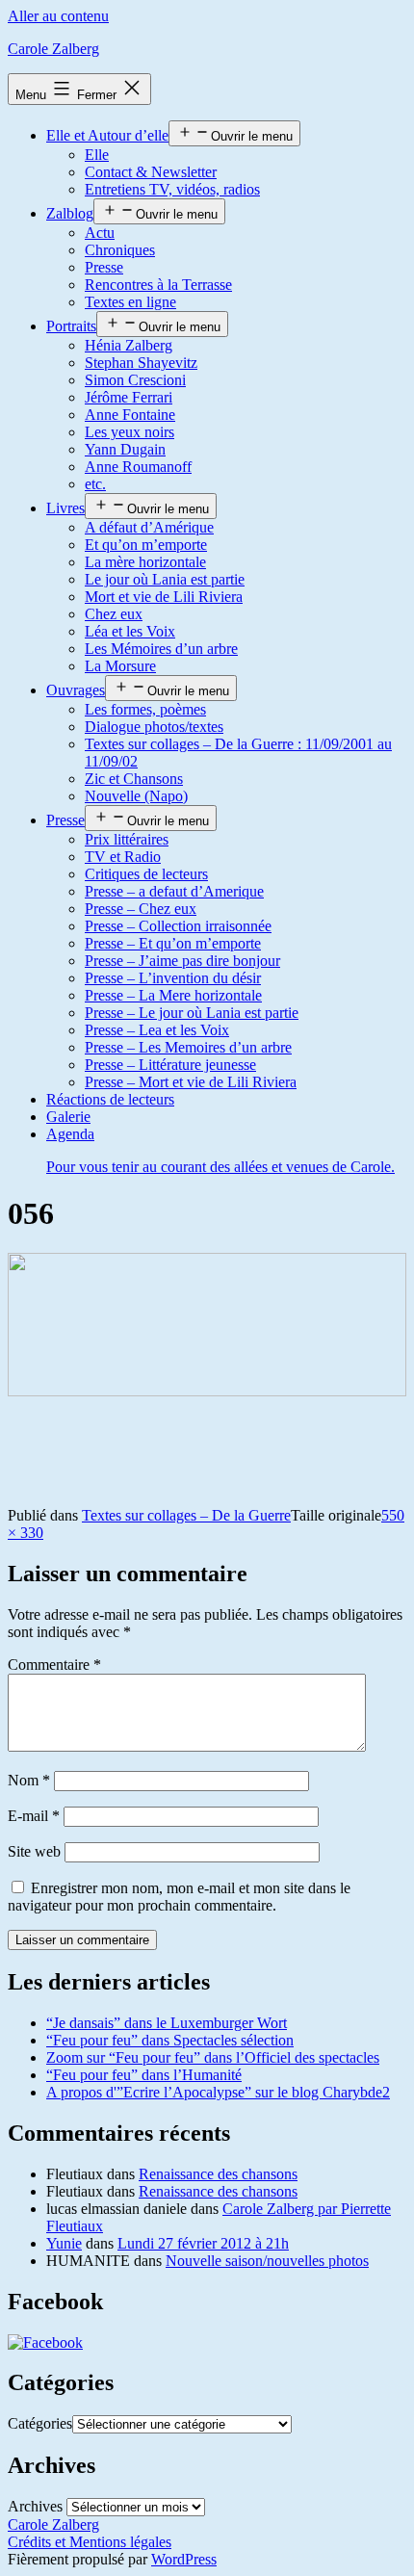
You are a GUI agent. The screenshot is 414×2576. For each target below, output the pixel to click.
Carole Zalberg (53, 49)
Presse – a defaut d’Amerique (174, 891)
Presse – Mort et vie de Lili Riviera (191, 1082)
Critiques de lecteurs (146, 874)
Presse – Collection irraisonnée (178, 926)
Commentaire (54, 1665)
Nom (29, 1780)
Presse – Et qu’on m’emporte (173, 943)
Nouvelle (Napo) (136, 796)
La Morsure (120, 666)
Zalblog (70, 213)
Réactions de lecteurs (110, 1099)
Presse (104, 267)
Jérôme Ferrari (129, 397)
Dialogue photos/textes (154, 727)
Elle (97, 155)
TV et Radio (123, 857)
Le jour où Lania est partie (165, 579)
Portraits (71, 326)
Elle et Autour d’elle (107, 135)
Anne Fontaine (130, 415)
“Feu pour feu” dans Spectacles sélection (170, 2040)
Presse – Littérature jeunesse (170, 1065)
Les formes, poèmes (145, 709)
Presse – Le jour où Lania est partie (192, 1013)
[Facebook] (45, 2342)
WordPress (184, 2559)
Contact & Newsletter (151, 172)
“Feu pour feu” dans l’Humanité (144, 2075)
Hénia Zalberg (129, 345)
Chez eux (114, 614)
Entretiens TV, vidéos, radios (172, 189)
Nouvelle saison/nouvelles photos (267, 2261)
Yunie (64, 2243)
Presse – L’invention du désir (173, 978)
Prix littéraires (127, 839)
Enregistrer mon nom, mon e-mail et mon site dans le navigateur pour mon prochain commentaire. (179, 1897)
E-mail (34, 1816)
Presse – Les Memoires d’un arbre (188, 1047)
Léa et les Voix (130, 631)
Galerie (68, 1117)
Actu (100, 233)
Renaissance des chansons (218, 2174)
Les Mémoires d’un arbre (161, 649)
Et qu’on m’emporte (146, 545)
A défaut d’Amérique (149, 527)
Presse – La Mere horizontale (173, 995)
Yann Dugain (125, 449)
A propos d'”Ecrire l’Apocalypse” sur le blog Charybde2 (218, 2092)
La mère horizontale (145, 562)
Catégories (40, 2423)
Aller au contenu (58, 16)
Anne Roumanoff (138, 467)
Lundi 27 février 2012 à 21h (203, 2243)
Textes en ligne (130, 302)
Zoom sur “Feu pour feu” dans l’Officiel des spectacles (213, 2057)
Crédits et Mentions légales (90, 2542)
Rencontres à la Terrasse (158, 285)
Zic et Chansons (134, 779)
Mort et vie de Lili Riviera (164, 597)
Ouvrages (76, 690)
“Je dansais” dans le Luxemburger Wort (167, 2023)
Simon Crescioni (135, 380)
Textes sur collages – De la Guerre (186, 1515)
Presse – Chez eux (141, 909)
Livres (65, 508)
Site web (34, 1851)
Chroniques (120, 250)
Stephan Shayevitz (141, 363)
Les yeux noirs (129, 432)
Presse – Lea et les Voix (157, 1030)
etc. (95, 484)
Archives (35, 2506)
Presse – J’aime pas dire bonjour (182, 961)
